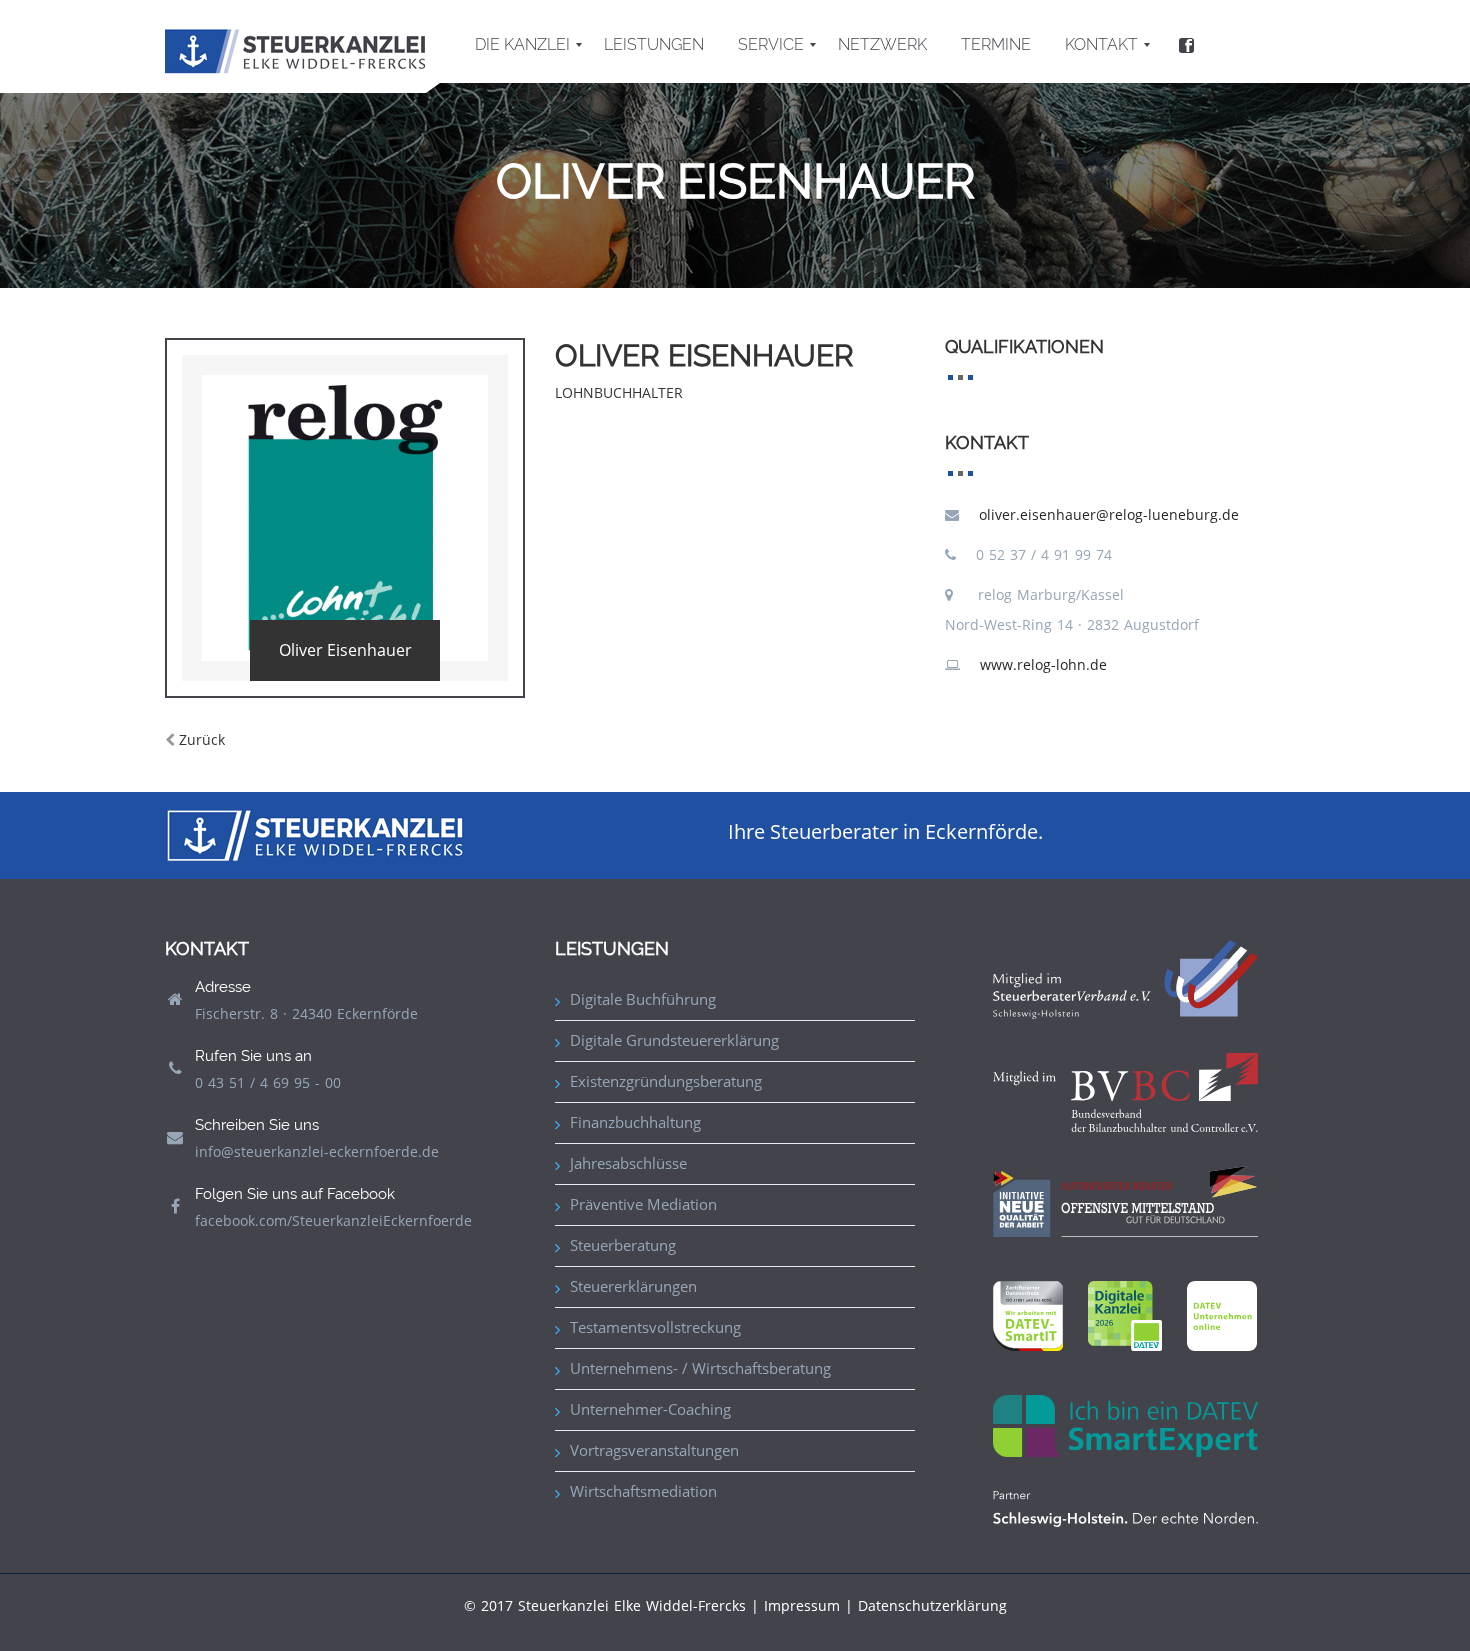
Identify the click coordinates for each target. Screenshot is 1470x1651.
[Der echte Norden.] (1125, 1507)
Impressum (802, 1605)
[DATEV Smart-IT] (1028, 1314)
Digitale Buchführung (643, 999)
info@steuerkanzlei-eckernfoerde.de (317, 1151)
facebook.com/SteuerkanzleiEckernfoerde (333, 1220)
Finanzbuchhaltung (635, 1122)
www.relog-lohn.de (1043, 664)
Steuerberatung (623, 1245)
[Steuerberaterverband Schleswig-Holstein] (1125, 977)
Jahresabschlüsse (628, 1163)
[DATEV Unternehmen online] (1222, 1314)
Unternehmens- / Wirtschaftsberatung (700, 1368)
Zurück (202, 739)
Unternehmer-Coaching (650, 1409)
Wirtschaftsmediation (643, 1491)
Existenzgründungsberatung (666, 1081)
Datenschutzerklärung (932, 1605)
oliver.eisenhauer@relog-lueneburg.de (1109, 514)
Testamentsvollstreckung (655, 1327)
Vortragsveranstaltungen (654, 1450)
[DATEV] (1125, 1314)
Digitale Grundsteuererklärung (674, 1040)
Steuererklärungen (633, 1286)
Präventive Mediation (643, 1204)
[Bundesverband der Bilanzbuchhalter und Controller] (1125, 1090)
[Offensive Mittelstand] (1125, 1199)
